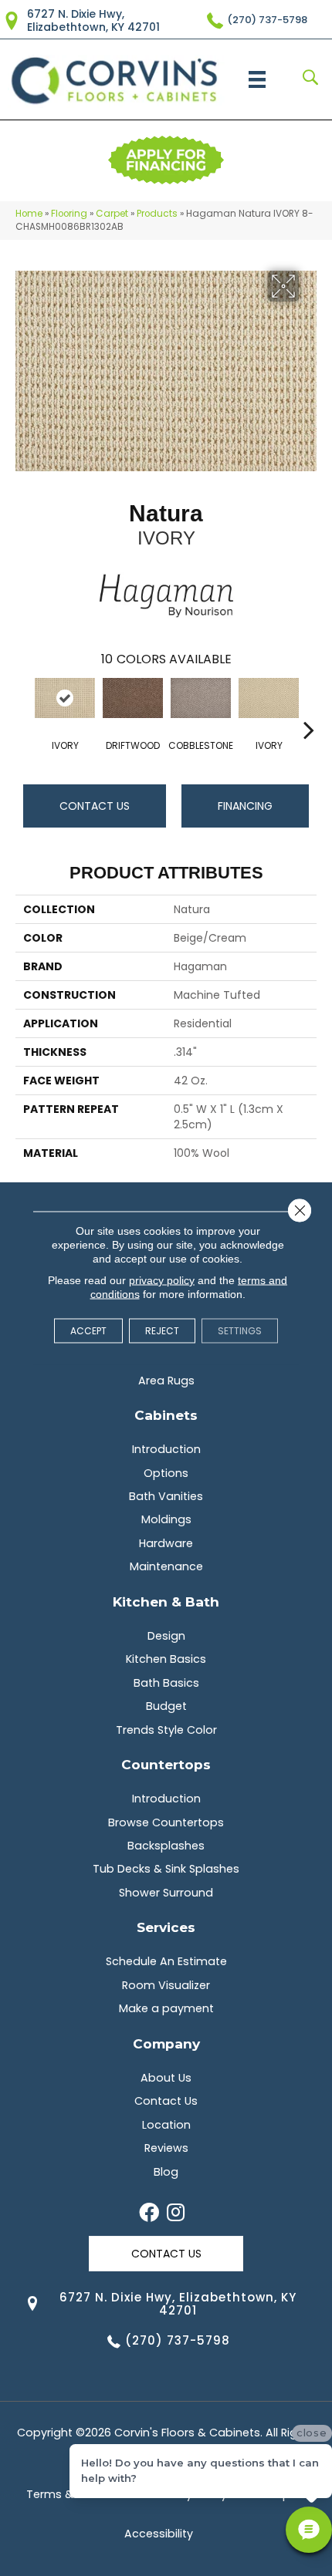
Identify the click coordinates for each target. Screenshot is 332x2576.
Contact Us (95, 806)
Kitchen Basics (166, 1659)
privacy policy (162, 1280)
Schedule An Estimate (166, 1961)
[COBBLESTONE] (201, 698)
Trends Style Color (166, 1730)
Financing (245, 806)
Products (157, 214)
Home (29, 214)
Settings (240, 1331)
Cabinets (166, 1415)
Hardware (166, 1543)
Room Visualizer (166, 1985)
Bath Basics (166, 1683)
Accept (88, 1331)
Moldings (166, 1519)
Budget (166, 1706)
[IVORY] (65, 698)
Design (166, 1636)
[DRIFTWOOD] (133, 698)
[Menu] (257, 79)
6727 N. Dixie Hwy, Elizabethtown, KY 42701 (93, 20)
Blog (166, 2172)
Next (309, 706)
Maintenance (166, 1566)
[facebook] (149, 2214)
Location (166, 2125)
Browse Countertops (166, 1822)
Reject (162, 1331)
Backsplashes (166, 1846)
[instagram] (176, 2214)
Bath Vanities (166, 1496)
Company (166, 2043)
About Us (166, 2078)
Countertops (166, 1764)
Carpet (112, 214)
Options (166, 1473)
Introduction (166, 1449)
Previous (23, 706)
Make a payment (166, 2008)
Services (166, 1927)
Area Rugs (166, 1381)
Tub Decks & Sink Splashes (166, 1869)
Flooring (69, 214)
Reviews (166, 2148)
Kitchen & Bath (166, 1602)
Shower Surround (166, 1893)
